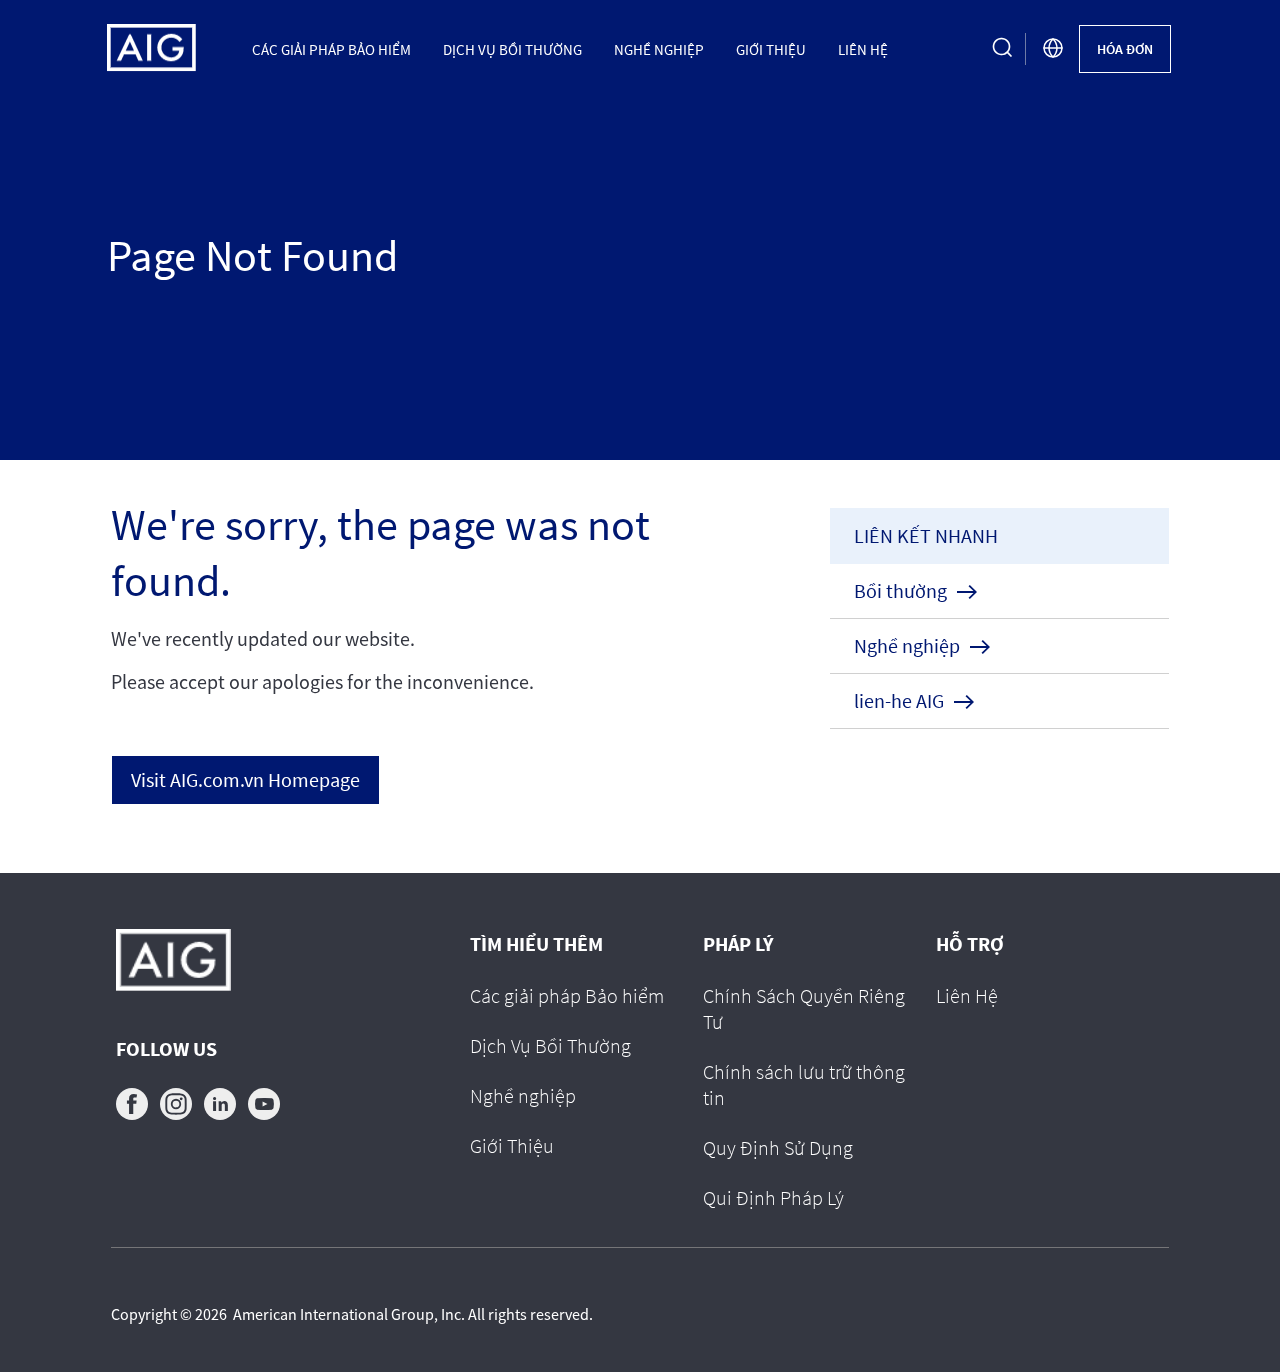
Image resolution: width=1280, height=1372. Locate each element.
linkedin (220, 1104)
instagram (176, 1104)
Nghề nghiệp (659, 49)
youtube (264, 1104)
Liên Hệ (863, 49)
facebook (132, 1104)
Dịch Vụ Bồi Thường (512, 49)
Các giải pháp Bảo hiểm (331, 49)
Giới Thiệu (771, 49)
